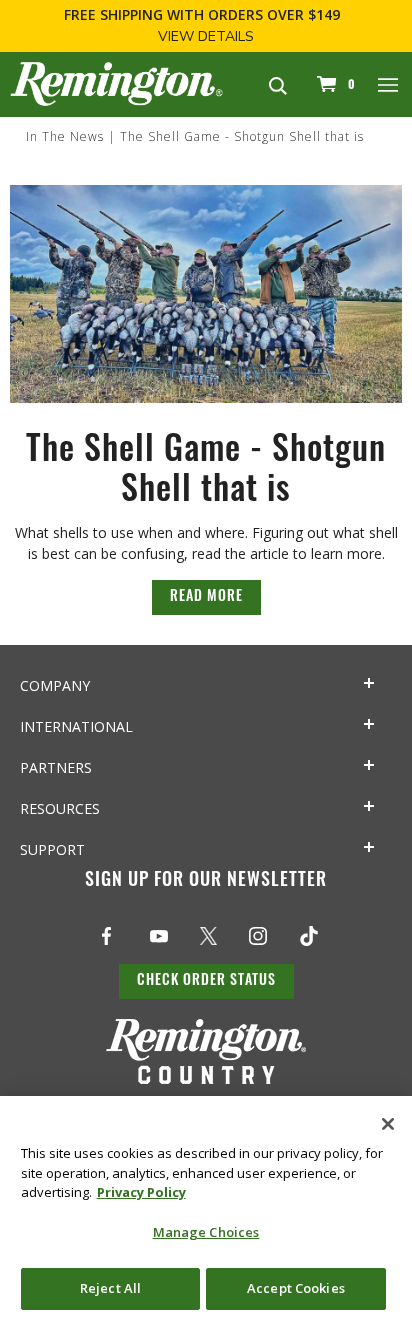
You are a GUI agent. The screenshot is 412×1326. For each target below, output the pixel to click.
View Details (206, 36)
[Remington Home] (116, 82)
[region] (206, 1211)
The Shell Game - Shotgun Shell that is (242, 136)
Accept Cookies (296, 1288)
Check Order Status (206, 981)
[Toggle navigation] (389, 84)
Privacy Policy (141, 1192)
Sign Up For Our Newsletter (206, 882)
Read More (206, 597)
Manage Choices (206, 1232)
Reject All (110, 1288)
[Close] (388, 1124)
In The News (65, 136)
